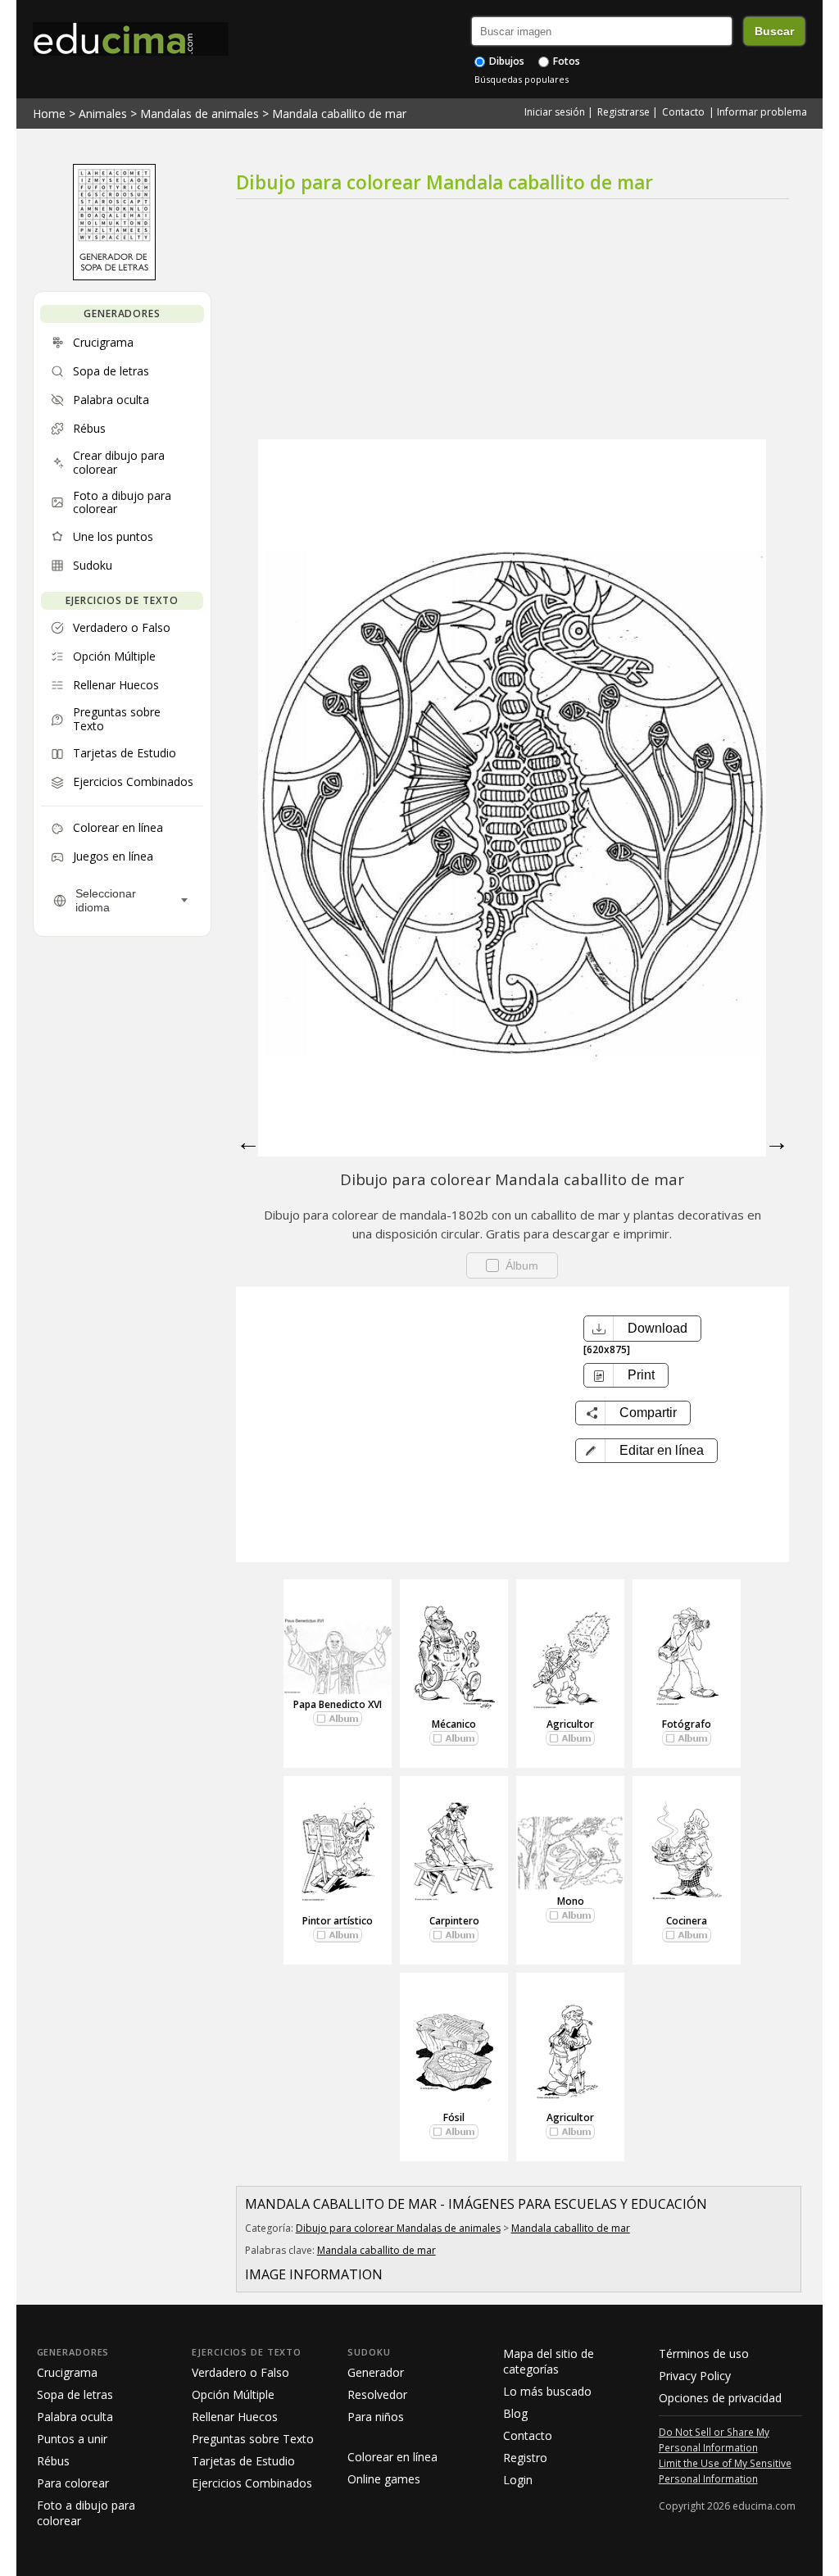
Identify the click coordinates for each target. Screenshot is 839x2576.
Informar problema (762, 112)
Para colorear (73, 2483)
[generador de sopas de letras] (114, 276)
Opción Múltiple (233, 2394)
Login (518, 2480)
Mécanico (454, 1724)
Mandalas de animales (200, 114)
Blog (515, 2413)
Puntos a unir (72, 2439)
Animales (103, 114)
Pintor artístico (338, 1921)
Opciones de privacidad (720, 2398)
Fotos (565, 61)
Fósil (454, 2117)
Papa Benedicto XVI (338, 1704)
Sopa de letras (75, 2394)
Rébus (53, 2461)
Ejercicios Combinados (252, 2483)
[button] (646, 1451)
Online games (384, 2479)
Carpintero (454, 1921)
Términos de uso (704, 2353)
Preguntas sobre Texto (253, 2439)
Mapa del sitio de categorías (549, 2361)
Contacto (683, 112)
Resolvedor (377, 2394)
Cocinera (687, 1921)
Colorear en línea (392, 2457)
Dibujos (506, 61)
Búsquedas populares (522, 79)
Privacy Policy (695, 2376)
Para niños (376, 2417)
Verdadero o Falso (240, 2372)
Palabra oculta (75, 2417)
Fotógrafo (687, 1724)
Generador (376, 2372)
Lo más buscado (547, 2391)
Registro (525, 2458)
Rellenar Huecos (235, 2417)
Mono (571, 1901)
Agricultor (570, 1724)
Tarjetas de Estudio (243, 2461)
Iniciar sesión (555, 112)
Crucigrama (67, 2372)
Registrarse (624, 112)
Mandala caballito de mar (339, 114)
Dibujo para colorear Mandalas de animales (398, 2228)
